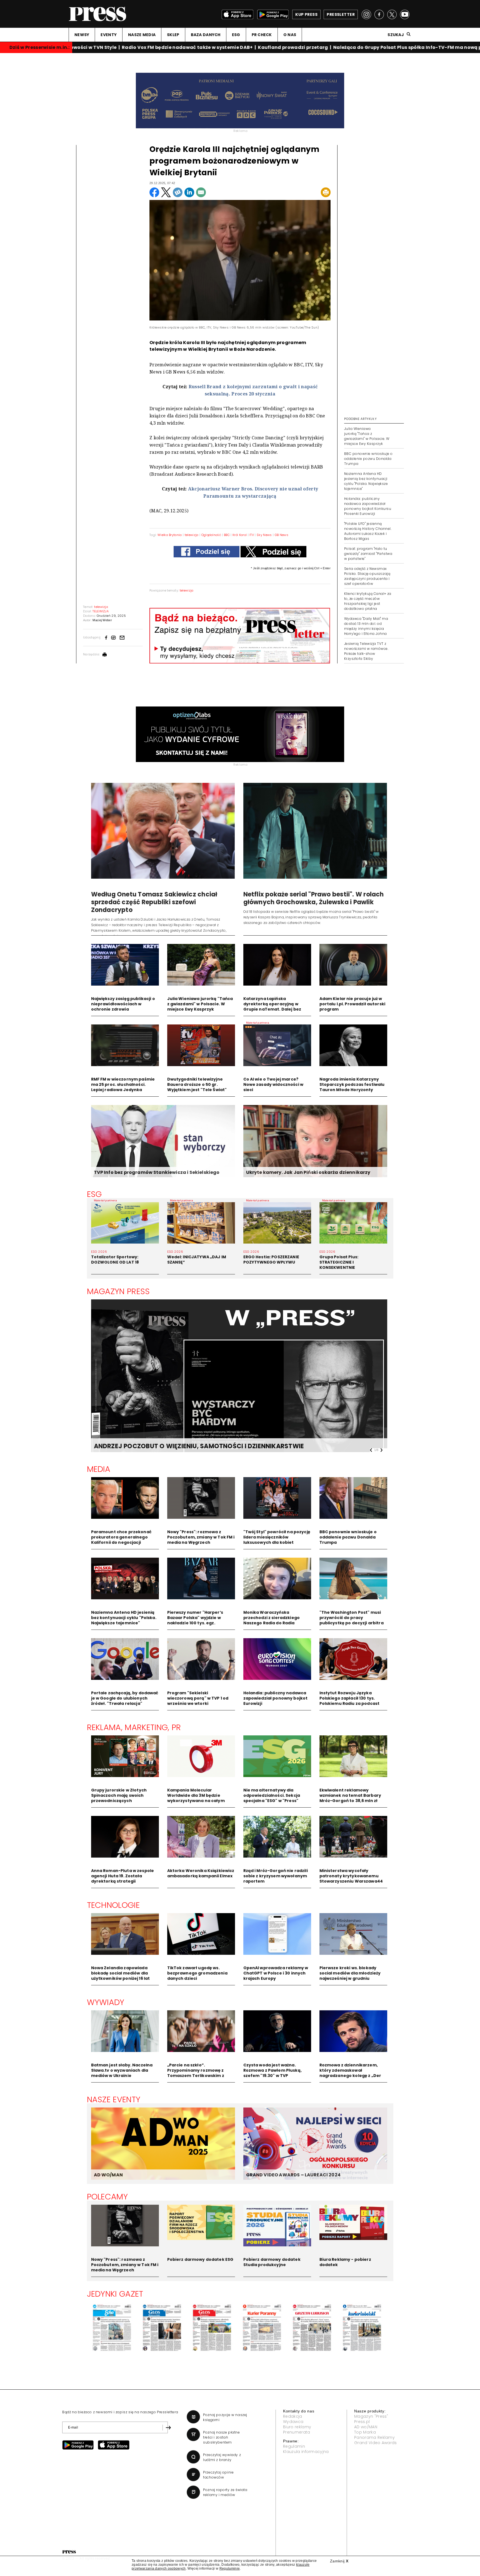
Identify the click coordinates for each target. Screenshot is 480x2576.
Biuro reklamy (297, 2427)
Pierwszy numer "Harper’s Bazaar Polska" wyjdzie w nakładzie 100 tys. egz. (195, 1618)
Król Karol (240, 535)
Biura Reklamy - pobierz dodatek (345, 2262)
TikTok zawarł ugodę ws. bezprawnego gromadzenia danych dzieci (197, 1973)
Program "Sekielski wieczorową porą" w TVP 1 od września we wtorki (198, 1698)
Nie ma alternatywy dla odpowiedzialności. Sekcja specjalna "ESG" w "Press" (272, 1795)
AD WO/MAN (108, 2175)
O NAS (290, 35)
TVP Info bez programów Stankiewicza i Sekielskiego (157, 1172)
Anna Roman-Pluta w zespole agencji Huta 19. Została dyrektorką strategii (123, 1876)
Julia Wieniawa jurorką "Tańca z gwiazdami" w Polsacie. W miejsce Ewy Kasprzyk (367, 436)
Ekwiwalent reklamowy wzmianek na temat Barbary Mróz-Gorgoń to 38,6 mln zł (350, 1795)
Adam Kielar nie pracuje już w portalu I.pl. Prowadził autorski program (352, 1004)
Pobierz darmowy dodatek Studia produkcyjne (272, 2262)
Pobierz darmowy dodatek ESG (200, 2259)
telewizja (192, 535)
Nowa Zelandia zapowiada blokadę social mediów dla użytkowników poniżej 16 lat (121, 1973)
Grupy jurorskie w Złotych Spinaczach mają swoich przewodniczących (119, 1795)
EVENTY (109, 35)
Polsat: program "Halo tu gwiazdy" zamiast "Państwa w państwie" (368, 554)
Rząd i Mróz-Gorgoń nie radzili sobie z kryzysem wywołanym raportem (276, 1876)
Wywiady (106, 2002)
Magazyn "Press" (371, 2416)
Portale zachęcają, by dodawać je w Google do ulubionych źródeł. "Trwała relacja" (125, 1698)
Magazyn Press (118, 1291)
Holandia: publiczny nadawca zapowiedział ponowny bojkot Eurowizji (276, 1698)
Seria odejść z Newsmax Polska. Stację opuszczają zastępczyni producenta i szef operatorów (367, 576)
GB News (282, 535)
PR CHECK (262, 35)
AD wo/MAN (366, 2427)
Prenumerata (297, 2432)
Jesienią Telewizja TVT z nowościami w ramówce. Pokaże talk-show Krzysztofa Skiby (366, 651)
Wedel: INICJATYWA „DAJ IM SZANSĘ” (197, 1260)
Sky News (264, 535)
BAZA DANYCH (206, 35)
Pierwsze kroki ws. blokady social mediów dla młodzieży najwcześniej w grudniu (350, 1973)
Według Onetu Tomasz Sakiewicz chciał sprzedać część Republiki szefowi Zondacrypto (154, 902)
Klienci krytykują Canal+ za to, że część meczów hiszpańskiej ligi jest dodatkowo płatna (368, 601)
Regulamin (294, 2446)
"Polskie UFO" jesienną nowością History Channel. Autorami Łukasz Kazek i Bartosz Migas (368, 531)
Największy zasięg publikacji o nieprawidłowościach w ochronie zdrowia (123, 1004)
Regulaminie (230, 2569)
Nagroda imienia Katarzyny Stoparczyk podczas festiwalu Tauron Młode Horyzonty (352, 1084)
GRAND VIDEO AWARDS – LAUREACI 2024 (293, 2175)
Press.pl (362, 2422)
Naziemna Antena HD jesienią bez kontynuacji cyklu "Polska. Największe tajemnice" (366, 481)
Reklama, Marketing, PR (134, 1727)
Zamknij (339, 2561)
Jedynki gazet (115, 2294)
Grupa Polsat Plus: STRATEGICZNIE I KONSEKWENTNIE (339, 1262)
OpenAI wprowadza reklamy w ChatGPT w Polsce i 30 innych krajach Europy (276, 1973)
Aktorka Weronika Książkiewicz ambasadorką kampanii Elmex (201, 1873)
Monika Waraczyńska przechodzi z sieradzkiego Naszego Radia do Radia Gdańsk (272, 1620)
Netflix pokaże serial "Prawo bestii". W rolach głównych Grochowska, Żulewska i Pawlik (314, 898)
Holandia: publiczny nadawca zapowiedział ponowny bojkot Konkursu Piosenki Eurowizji (368, 506)
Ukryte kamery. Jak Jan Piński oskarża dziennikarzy (308, 1172)
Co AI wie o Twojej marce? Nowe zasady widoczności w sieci (273, 1084)
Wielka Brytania (170, 535)
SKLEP (173, 35)
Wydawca (293, 2422)
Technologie (113, 1905)
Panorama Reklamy (374, 2437)
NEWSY (82, 35)
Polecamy (107, 2197)
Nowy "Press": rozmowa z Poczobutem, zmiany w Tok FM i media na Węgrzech (201, 1537)
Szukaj (396, 35)
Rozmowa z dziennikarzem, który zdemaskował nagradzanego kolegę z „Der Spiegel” (350, 2073)
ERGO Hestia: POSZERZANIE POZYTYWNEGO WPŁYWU (271, 1260)
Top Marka (365, 2432)
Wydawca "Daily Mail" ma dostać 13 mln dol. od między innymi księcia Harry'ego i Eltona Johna (366, 626)
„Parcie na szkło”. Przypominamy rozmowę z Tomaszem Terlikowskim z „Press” (196, 2073)
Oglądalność (211, 535)
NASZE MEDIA (142, 35)
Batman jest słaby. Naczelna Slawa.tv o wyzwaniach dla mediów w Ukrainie (122, 2070)
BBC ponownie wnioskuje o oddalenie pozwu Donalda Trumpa (368, 459)
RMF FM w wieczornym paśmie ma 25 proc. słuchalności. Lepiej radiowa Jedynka (123, 1084)
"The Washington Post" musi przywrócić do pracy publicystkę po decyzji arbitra (352, 1618)
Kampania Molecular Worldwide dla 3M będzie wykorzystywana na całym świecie (196, 1798)
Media (99, 1469)
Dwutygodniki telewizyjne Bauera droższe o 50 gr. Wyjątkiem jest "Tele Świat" (197, 1084)
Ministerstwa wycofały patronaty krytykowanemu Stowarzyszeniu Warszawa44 (351, 1876)
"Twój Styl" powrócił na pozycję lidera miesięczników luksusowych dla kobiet (277, 1537)
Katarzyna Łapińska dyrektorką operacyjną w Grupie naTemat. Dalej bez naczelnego (272, 1007)
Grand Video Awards (376, 2443)
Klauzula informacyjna (306, 2452)
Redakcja (293, 2416)
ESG (236, 35)
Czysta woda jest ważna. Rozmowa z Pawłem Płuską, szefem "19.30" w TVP (272, 2070)
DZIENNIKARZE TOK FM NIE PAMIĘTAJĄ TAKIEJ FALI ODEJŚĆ (185, 1446)
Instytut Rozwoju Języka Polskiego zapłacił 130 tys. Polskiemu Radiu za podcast (350, 1698)
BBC (227, 535)
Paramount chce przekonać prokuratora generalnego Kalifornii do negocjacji (121, 1537)
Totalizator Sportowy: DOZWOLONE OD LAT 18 (115, 1260)
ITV (252, 535)
